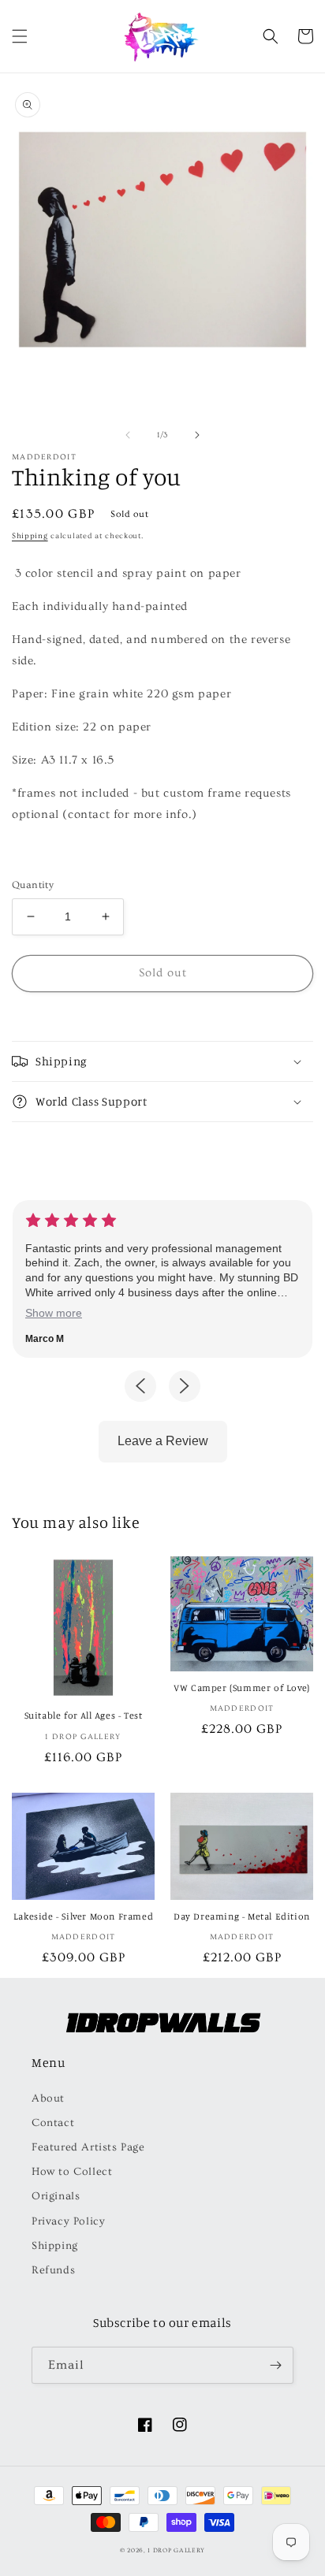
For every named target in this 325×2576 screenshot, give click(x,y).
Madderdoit (44, 457)
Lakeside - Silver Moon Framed (83, 1916)
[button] (20, 36)
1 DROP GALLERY (176, 2550)
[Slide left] (128, 435)
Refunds (53, 2270)
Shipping (30, 536)
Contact (53, 2123)
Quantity (33, 885)
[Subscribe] (275, 2365)
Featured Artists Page (88, 2147)
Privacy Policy (68, 2221)
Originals (56, 2196)
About (48, 2098)
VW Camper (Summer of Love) (242, 1688)
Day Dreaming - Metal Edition (242, 1916)
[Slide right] (197, 435)
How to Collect (72, 2172)
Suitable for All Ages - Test (84, 1715)
